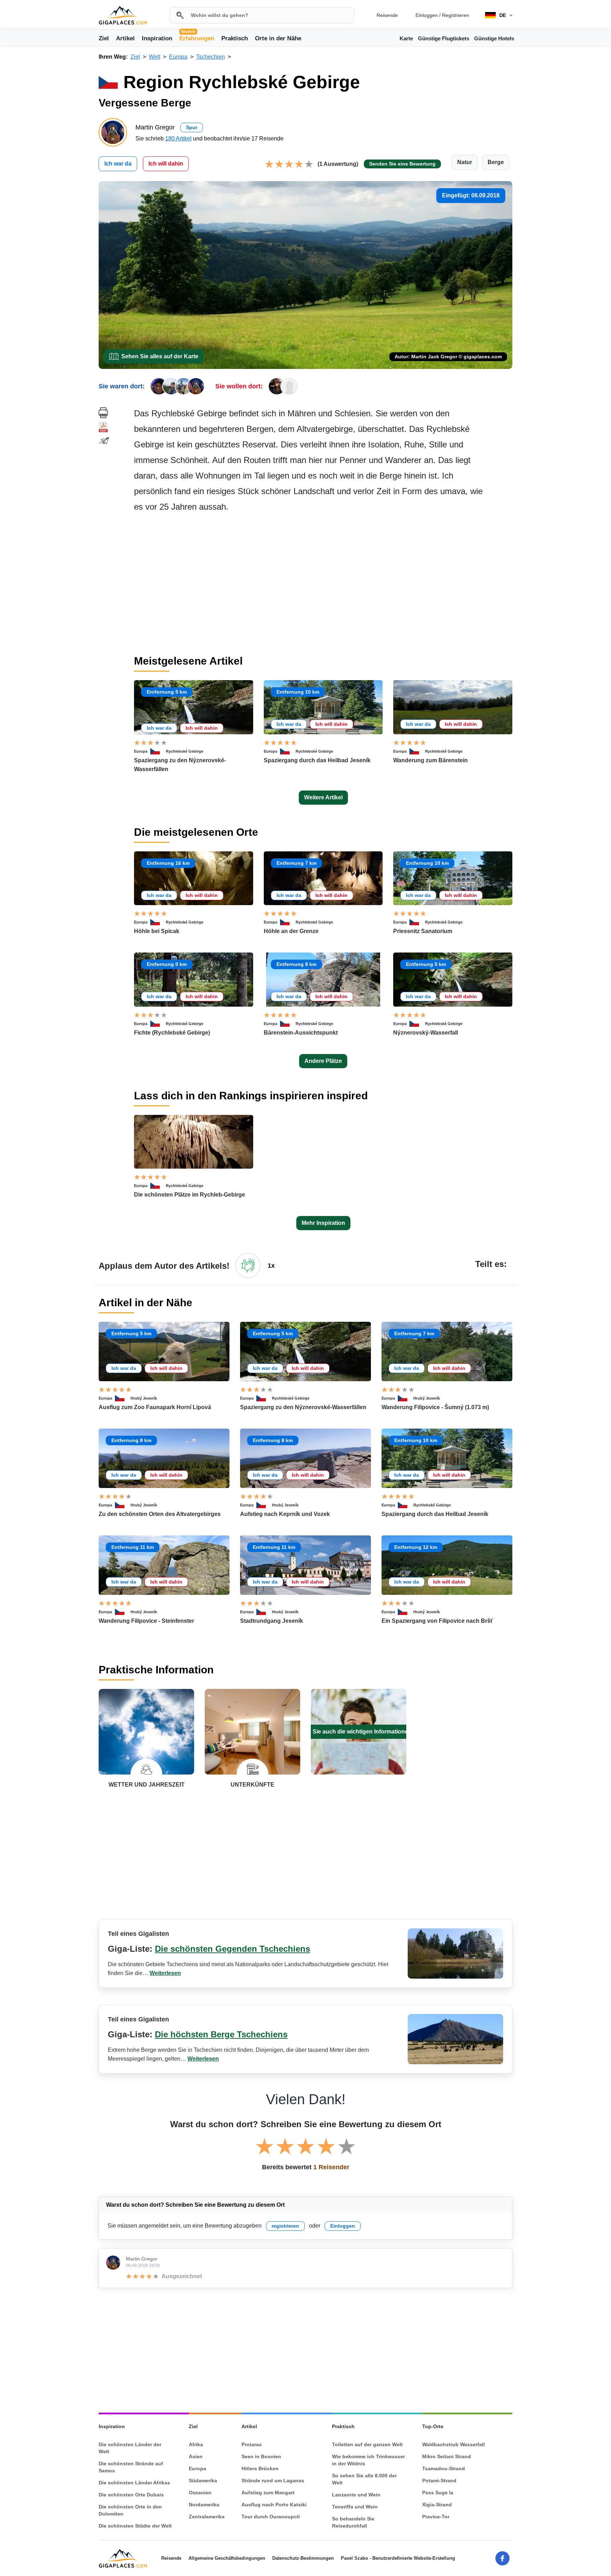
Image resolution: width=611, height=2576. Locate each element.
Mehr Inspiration (323, 1223)
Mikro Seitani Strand (447, 2456)
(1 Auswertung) (338, 164)
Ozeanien (200, 2493)
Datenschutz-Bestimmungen (303, 2558)
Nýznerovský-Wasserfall (426, 1033)
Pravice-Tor (436, 2517)
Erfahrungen (197, 38)
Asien (196, 2456)
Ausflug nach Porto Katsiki (274, 2505)
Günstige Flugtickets (444, 38)
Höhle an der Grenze (291, 931)
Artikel (125, 38)
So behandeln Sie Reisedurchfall (353, 2522)
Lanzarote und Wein (356, 2495)
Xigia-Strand (437, 2505)
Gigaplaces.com (123, 15)
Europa (141, 751)
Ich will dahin (166, 164)
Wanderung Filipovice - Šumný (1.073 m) (435, 1407)
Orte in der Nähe (278, 38)
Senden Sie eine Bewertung (402, 164)
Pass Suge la (438, 2493)
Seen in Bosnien (261, 2456)
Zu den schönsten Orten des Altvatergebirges (160, 1514)
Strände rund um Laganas (273, 2481)
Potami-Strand (439, 2481)
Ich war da (118, 164)
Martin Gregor (142, 2259)
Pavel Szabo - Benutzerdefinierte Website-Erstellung (398, 2558)
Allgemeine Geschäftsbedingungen (227, 2558)
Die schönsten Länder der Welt (130, 2448)
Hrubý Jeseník (144, 1398)
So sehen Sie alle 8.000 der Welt (364, 2479)
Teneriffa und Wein (355, 2507)
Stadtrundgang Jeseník (272, 1621)
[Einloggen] (248, 1266)
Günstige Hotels (494, 38)
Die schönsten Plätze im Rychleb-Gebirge (190, 1195)
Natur (465, 162)
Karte (406, 38)
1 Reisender (331, 2167)
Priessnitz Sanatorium (423, 931)
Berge (496, 162)
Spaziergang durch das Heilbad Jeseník (317, 760)
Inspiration (157, 38)
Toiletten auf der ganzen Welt (367, 2444)
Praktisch (235, 38)
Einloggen (427, 15)
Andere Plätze (323, 1061)
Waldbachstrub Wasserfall (453, 2444)
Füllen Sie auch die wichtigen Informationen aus (359, 1732)
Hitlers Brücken (260, 2468)
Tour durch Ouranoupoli (271, 2517)
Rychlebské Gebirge (185, 751)
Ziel (104, 38)
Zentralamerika (207, 2517)
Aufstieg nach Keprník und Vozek (285, 1514)
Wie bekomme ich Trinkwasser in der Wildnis (368, 2460)
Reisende (387, 15)
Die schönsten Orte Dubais (131, 2495)
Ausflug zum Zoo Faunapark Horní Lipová (155, 1407)
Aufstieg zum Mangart (268, 2493)
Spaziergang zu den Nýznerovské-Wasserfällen (303, 1407)
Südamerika (203, 2481)
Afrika (196, 2444)
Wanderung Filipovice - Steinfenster (146, 1621)
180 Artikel (178, 138)
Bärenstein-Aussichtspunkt (301, 1033)
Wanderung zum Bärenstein (430, 760)
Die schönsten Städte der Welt (135, 2526)
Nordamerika (204, 2505)
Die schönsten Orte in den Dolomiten (130, 2510)
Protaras (252, 2444)
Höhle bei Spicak (157, 931)
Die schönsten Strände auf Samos (131, 2467)
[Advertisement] (323, 584)
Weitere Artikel (323, 797)
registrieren (285, 2226)
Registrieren (456, 15)
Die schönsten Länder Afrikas (134, 2483)
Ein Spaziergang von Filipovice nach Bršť (437, 1621)
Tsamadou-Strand (444, 2468)
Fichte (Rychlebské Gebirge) (172, 1033)
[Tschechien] (158, 751)
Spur (192, 127)
